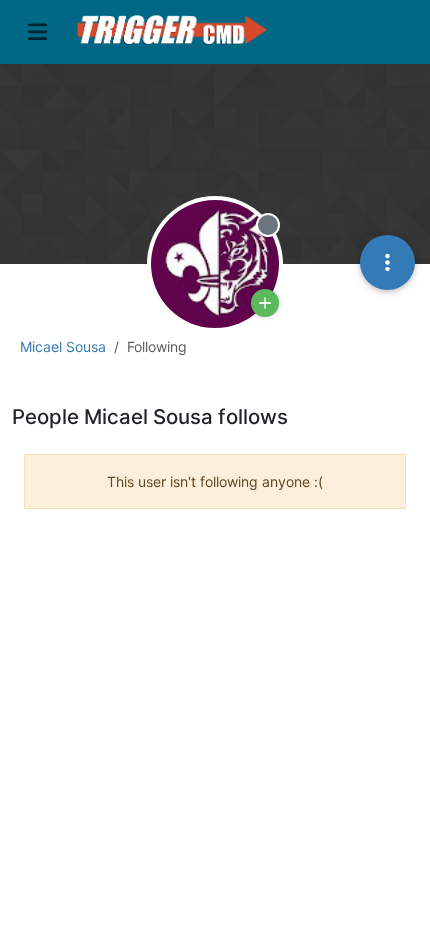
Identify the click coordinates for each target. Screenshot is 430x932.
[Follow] (265, 303)
